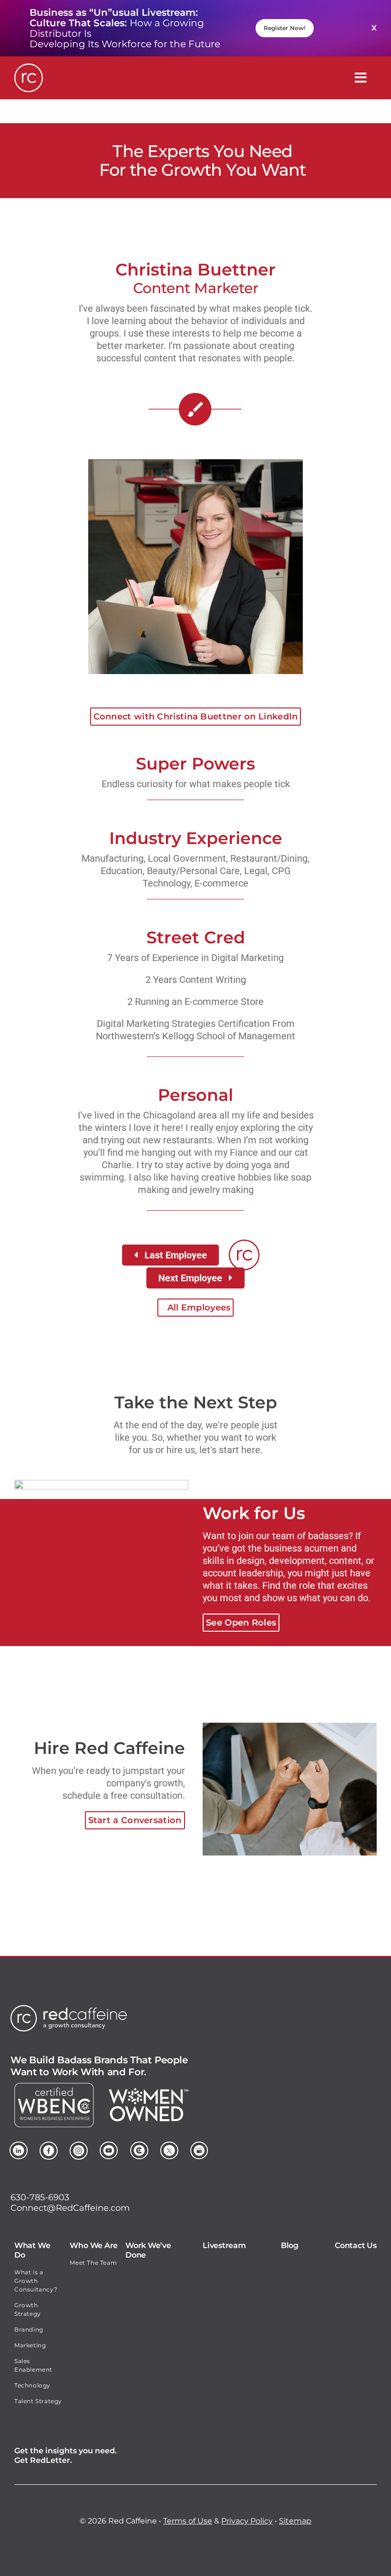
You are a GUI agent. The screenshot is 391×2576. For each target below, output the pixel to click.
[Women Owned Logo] (149, 2093)
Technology (32, 2385)
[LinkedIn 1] (19, 2146)
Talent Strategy (38, 2401)
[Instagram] (79, 2146)
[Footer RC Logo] (69, 2010)
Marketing (30, 2345)
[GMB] (199, 2146)
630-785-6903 (40, 2197)
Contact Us (356, 2245)
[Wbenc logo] (54, 2088)
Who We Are (94, 2245)
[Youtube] (109, 2146)
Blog (290, 2245)
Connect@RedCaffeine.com (70, 2208)
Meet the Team (93, 2263)
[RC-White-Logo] (29, 68)
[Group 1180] (139, 2146)
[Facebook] (49, 2146)
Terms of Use (188, 2521)
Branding (29, 2329)
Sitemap (295, 2521)
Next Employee (190, 1278)
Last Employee (176, 1255)
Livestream (224, 2245)
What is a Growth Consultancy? (36, 2281)
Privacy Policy (247, 2521)
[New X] (169, 2146)
